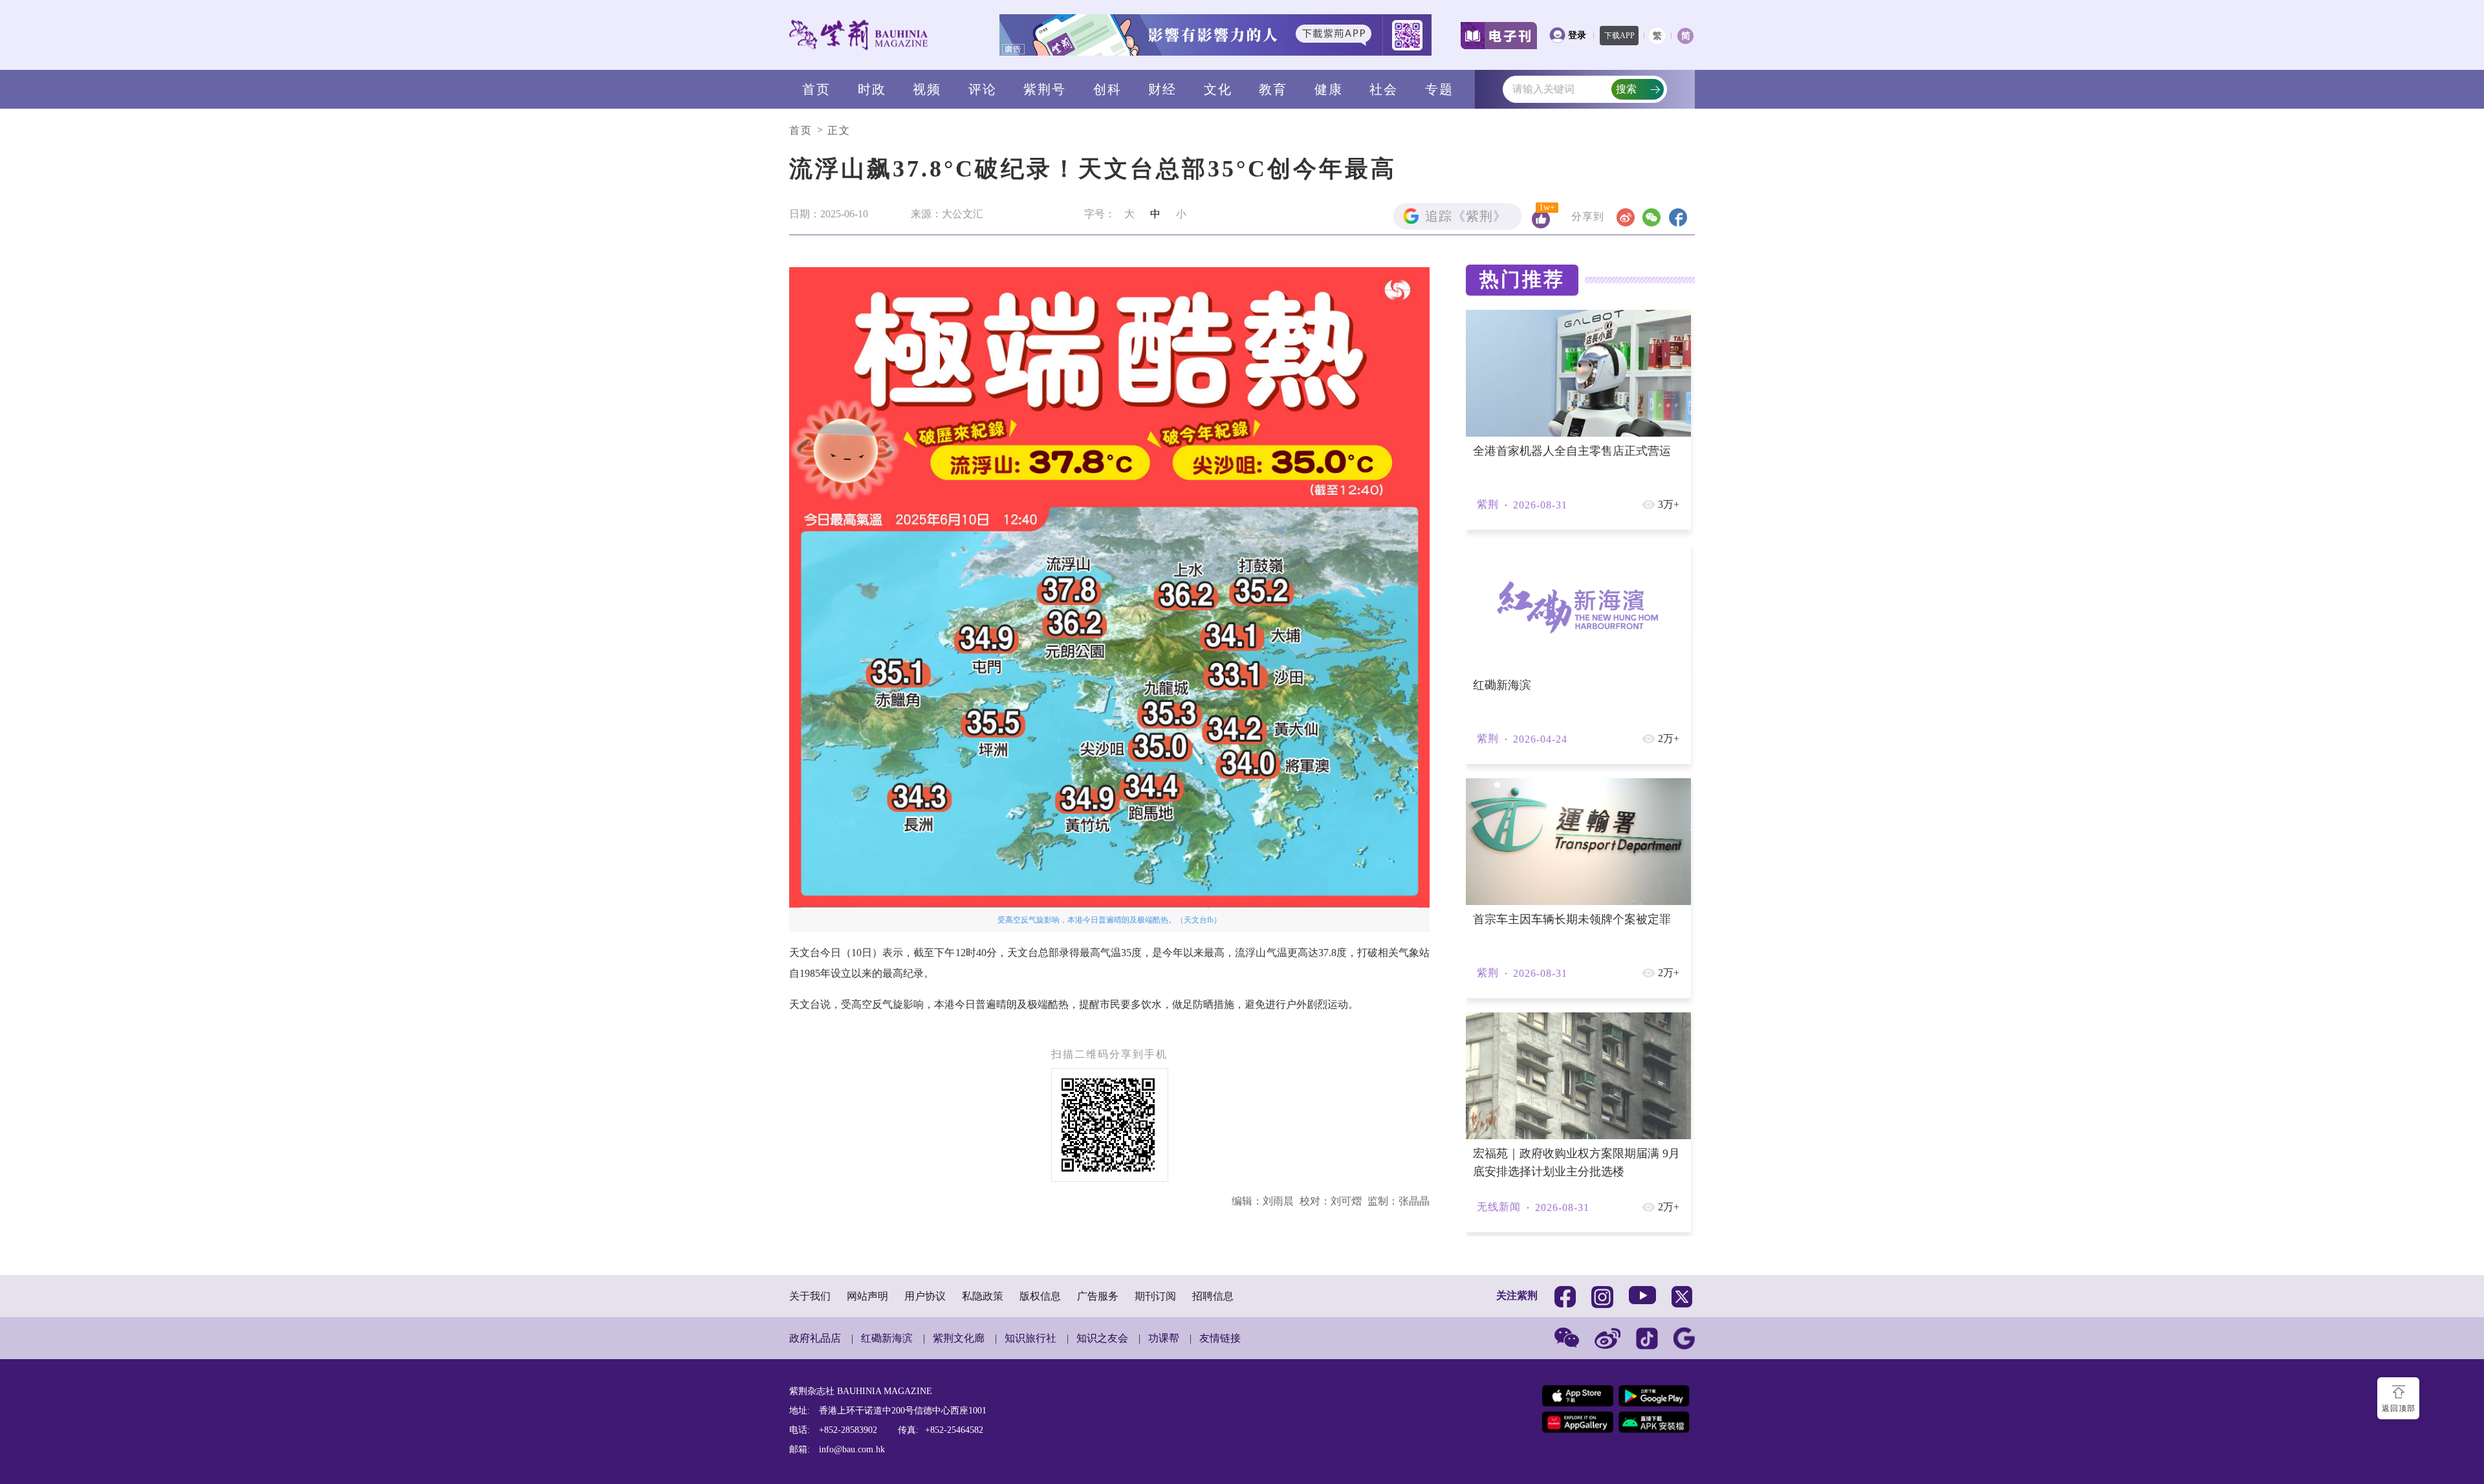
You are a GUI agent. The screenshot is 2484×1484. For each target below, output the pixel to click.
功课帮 (1164, 1338)
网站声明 (867, 1296)
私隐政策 (983, 1296)
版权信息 (1040, 1296)
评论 (983, 89)
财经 (1162, 89)
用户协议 (925, 1296)
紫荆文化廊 (959, 1338)
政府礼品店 (815, 1338)
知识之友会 (1102, 1338)
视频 (927, 89)
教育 (1273, 89)
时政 (872, 89)
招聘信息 (1213, 1296)
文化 (1218, 89)
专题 (1439, 89)
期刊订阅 (1155, 1296)
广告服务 (1098, 1296)
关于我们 (810, 1296)
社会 (1384, 89)
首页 (816, 89)
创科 (1107, 89)
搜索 (1626, 89)
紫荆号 (1045, 89)
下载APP (1619, 36)
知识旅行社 (1030, 1338)
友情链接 (1220, 1338)
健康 (1329, 89)
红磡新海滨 (887, 1338)
